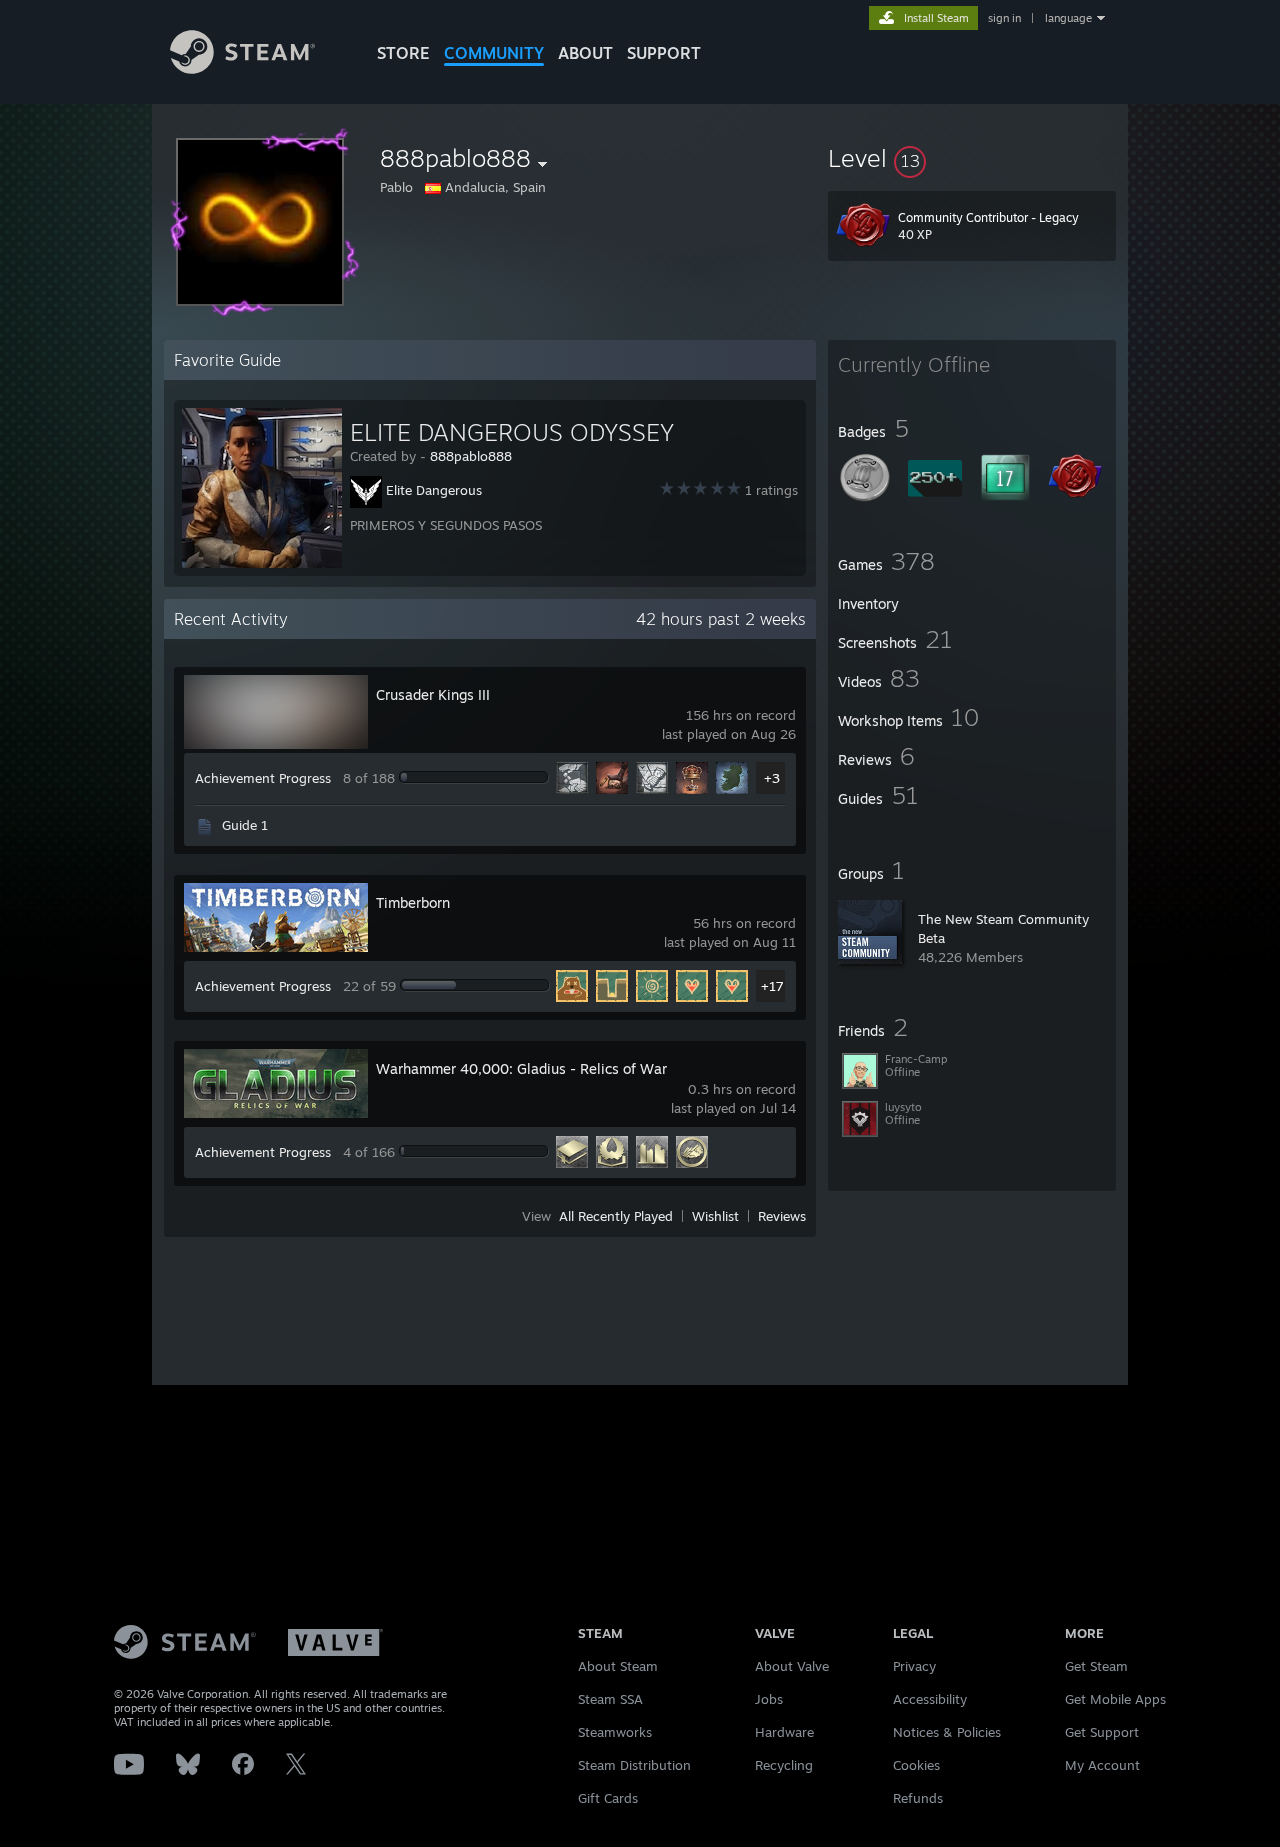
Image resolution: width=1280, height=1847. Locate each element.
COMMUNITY (494, 53)
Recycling (784, 1765)
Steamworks (615, 1732)
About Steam (618, 1666)
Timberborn (413, 902)
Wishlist (715, 1216)
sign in (1004, 18)
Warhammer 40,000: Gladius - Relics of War (521, 1068)
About (585, 53)
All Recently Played (616, 1216)
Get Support (1102, 1732)
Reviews (782, 1216)
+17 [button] (772, 986)
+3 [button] (772, 778)
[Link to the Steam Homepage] (242, 68)
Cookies (916, 1765)
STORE (403, 53)
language (1068, 18)
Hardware (784, 1732)
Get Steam (1096, 1666)
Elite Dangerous (434, 490)
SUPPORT (664, 53)
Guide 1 (245, 825)
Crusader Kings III (433, 694)
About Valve (792, 1666)
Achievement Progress (263, 778)
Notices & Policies (947, 1732)
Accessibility (930, 1699)
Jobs (769, 1699)
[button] (972, 158)
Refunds (918, 1798)
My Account (1102, 1765)
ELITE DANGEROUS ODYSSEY (512, 432)
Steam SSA (610, 1699)
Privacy (914, 1666)
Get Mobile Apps (1115, 1699)
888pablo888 (471, 456)
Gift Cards (608, 1798)
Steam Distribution (634, 1765)
